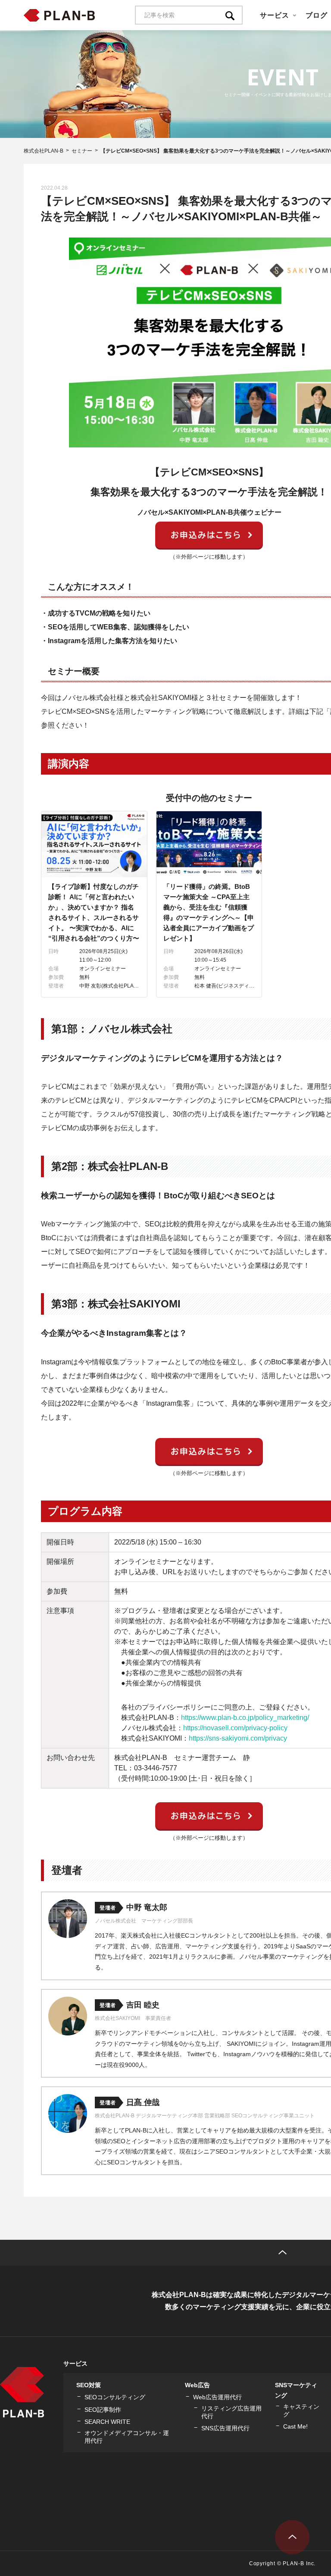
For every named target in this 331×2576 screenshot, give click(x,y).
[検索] (234, 15)
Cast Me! (295, 2426)
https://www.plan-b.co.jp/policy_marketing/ (245, 1718)
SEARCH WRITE (107, 2422)
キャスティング (301, 2410)
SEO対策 (89, 2385)
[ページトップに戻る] (292, 2537)
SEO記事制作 (103, 2410)
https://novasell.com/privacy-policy (235, 1728)
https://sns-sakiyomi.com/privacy (238, 1738)
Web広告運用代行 (217, 2397)
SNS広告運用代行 (225, 2428)
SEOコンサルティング (115, 2397)
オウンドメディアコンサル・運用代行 (127, 2437)
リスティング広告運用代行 (231, 2412)
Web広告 (197, 2385)
